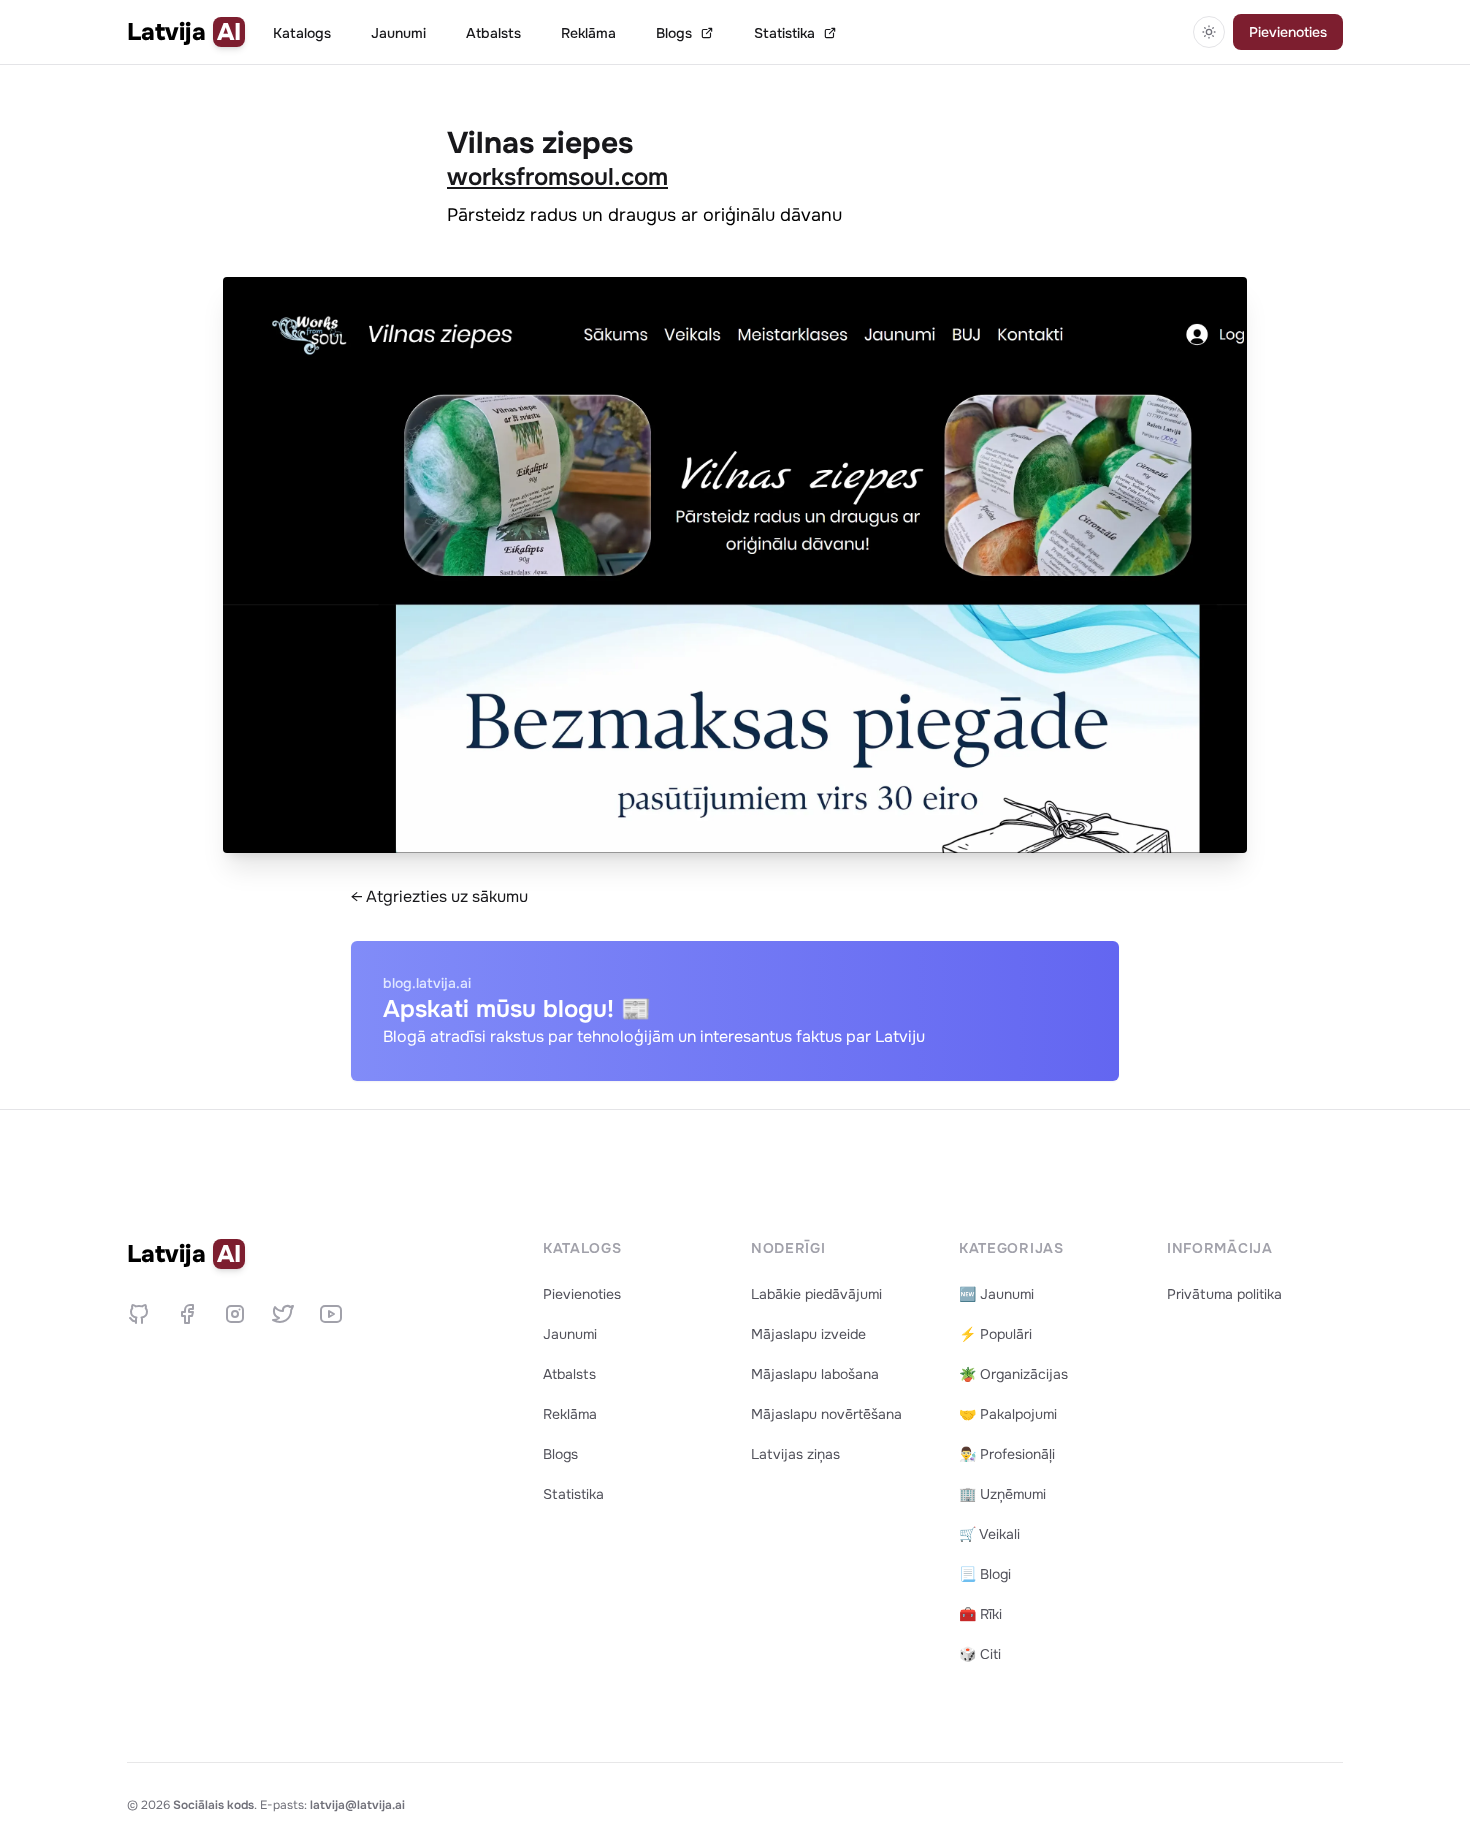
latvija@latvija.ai (357, 1805)
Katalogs (302, 33)
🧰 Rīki (980, 1614)
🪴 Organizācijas (1013, 1374)
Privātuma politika (1224, 1294)
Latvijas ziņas (795, 1454)
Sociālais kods (213, 1805)
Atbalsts (493, 33)
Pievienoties (1288, 32)
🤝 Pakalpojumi (1008, 1414)
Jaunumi (398, 33)
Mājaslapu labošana (815, 1374)
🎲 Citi (980, 1654)
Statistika (784, 33)
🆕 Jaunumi (996, 1294)
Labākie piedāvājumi (816, 1294)
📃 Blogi (985, 1574)
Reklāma (588, 33)
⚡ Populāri (995, 1334)
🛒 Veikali (989, 1534)
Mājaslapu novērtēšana (826, 1414)
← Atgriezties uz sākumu (439, 896)
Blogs (674, 33)
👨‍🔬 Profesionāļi (1007, 1454)
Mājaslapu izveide (808, 1334)
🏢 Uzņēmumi (1002, 1494)
